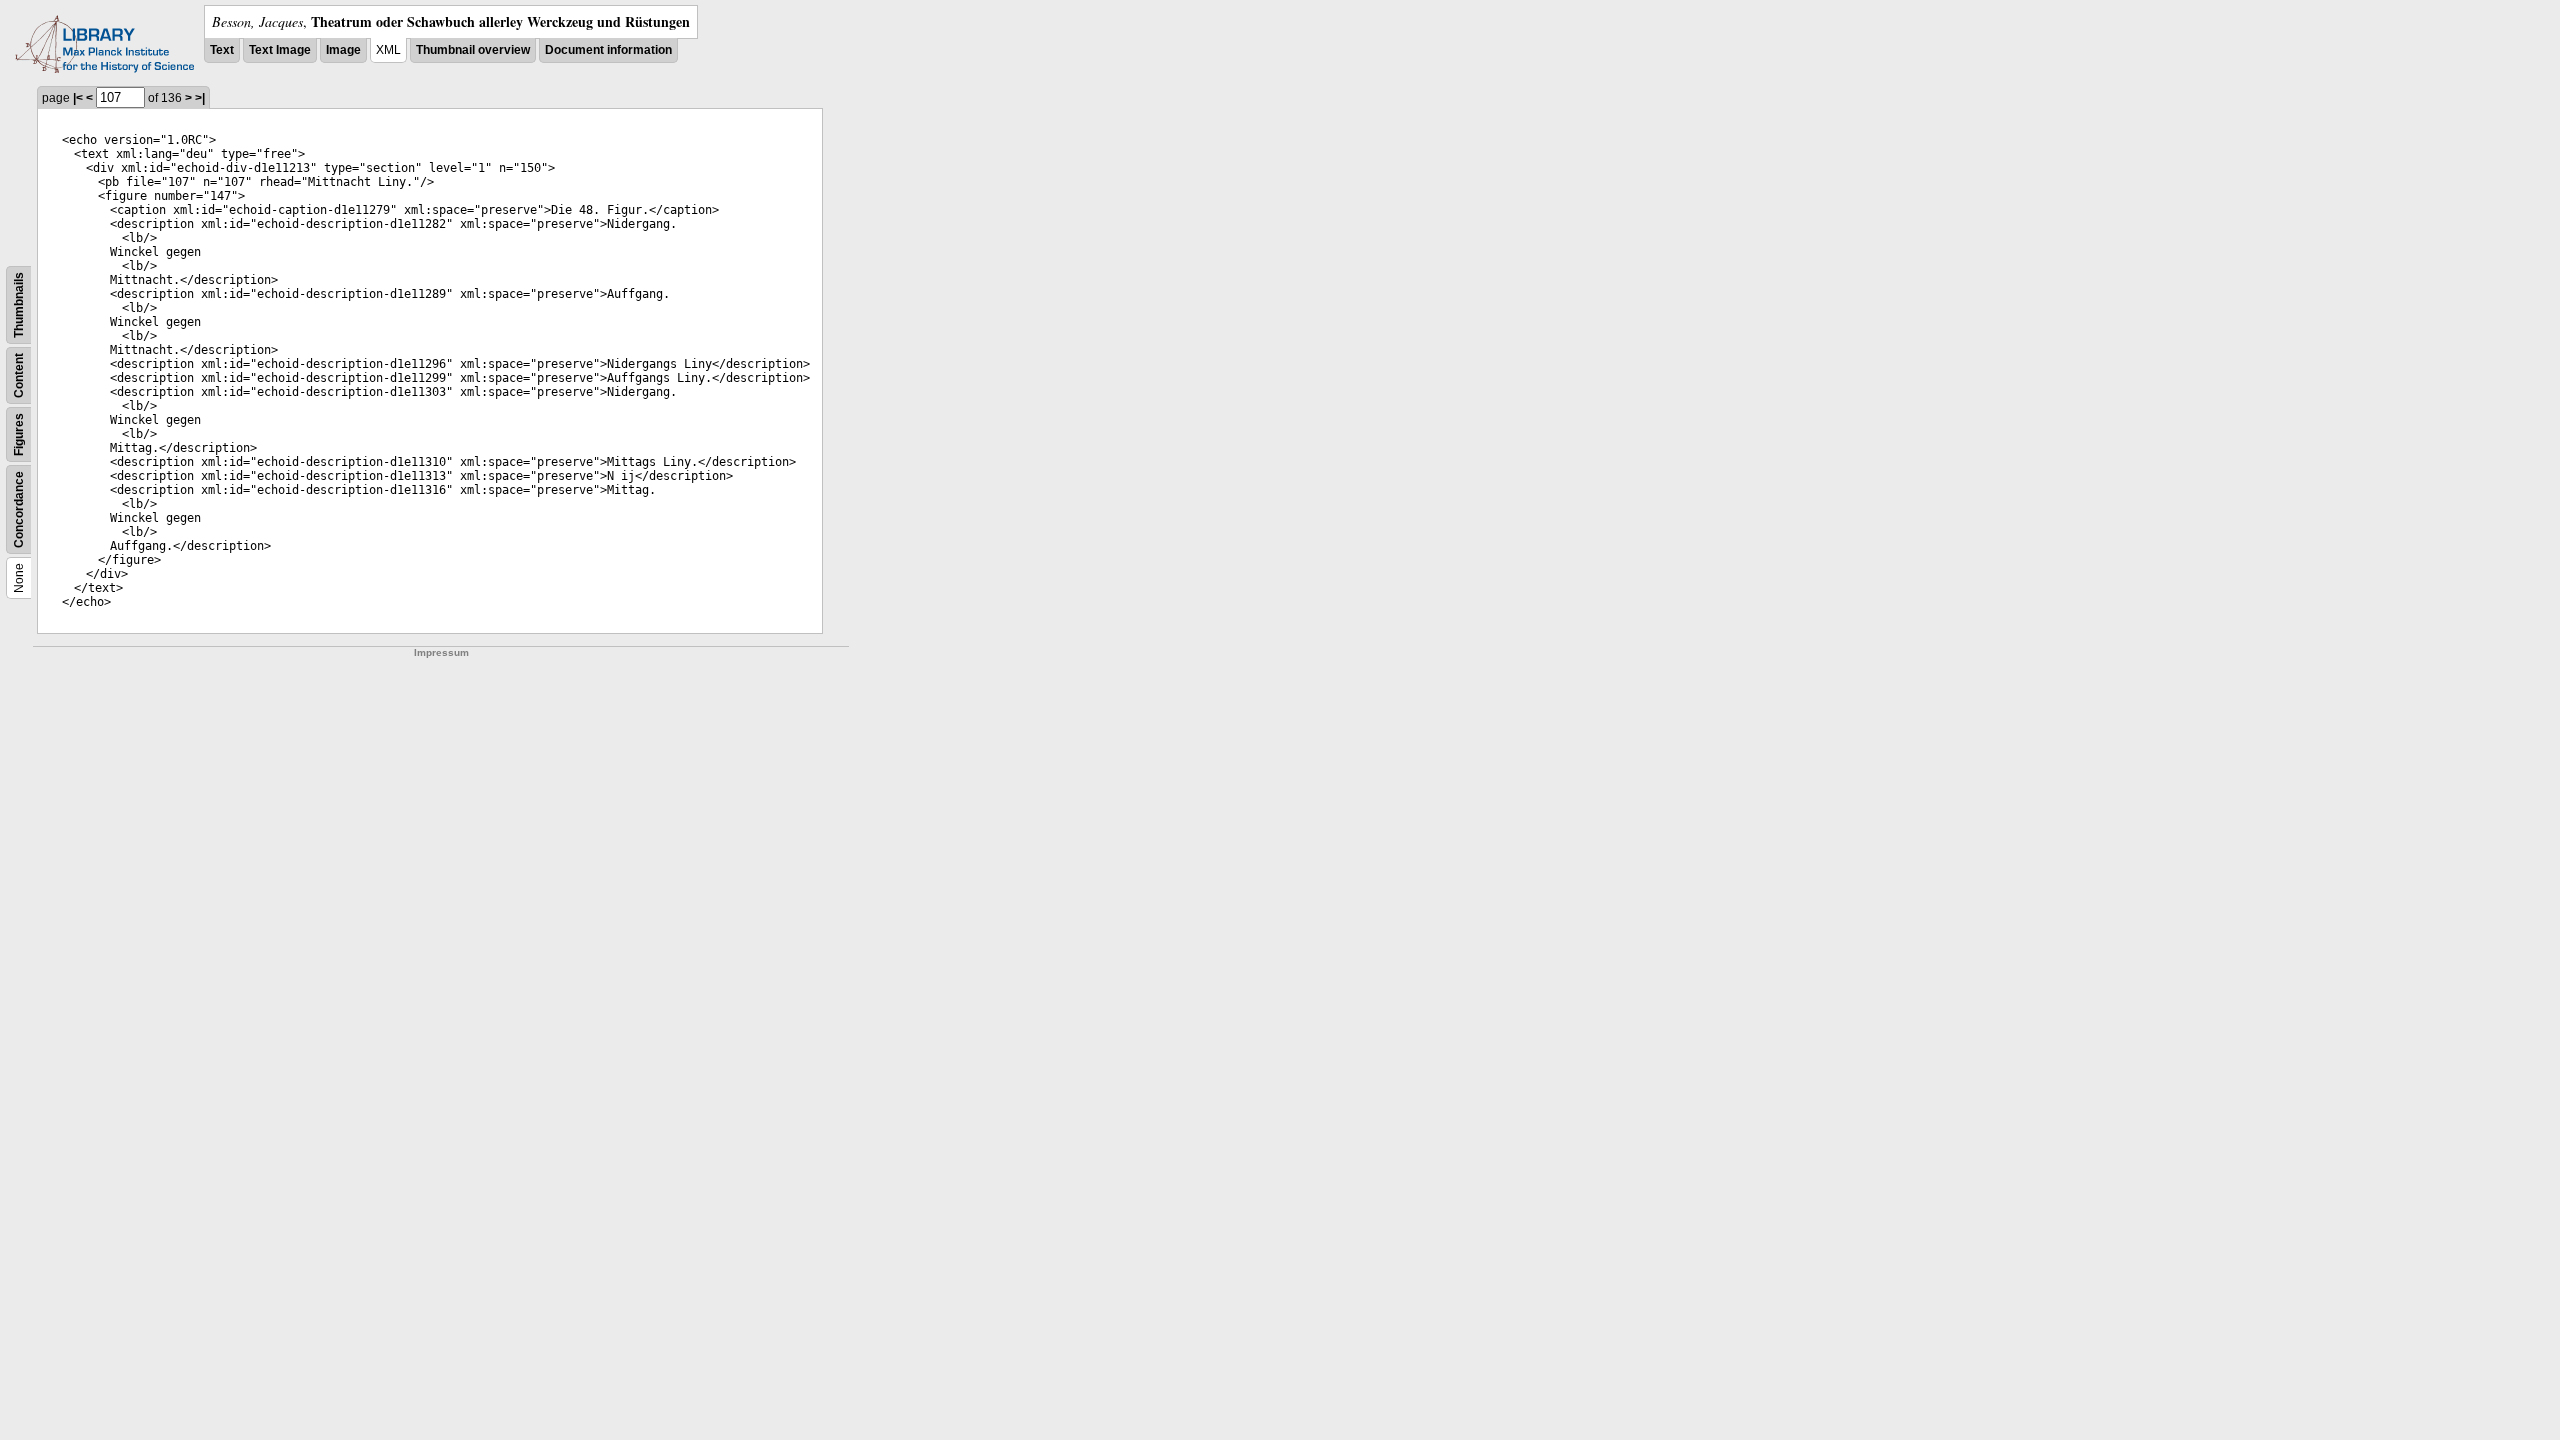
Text (222, 50)
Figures (19, 434)
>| (200, 98)
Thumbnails (19, 305)
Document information (608, 50)
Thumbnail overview (473, 50)
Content (19, 375)
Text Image (280, 50)
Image (343, 50)
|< (78, 98)
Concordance (19, 509)
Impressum (441, 652)
